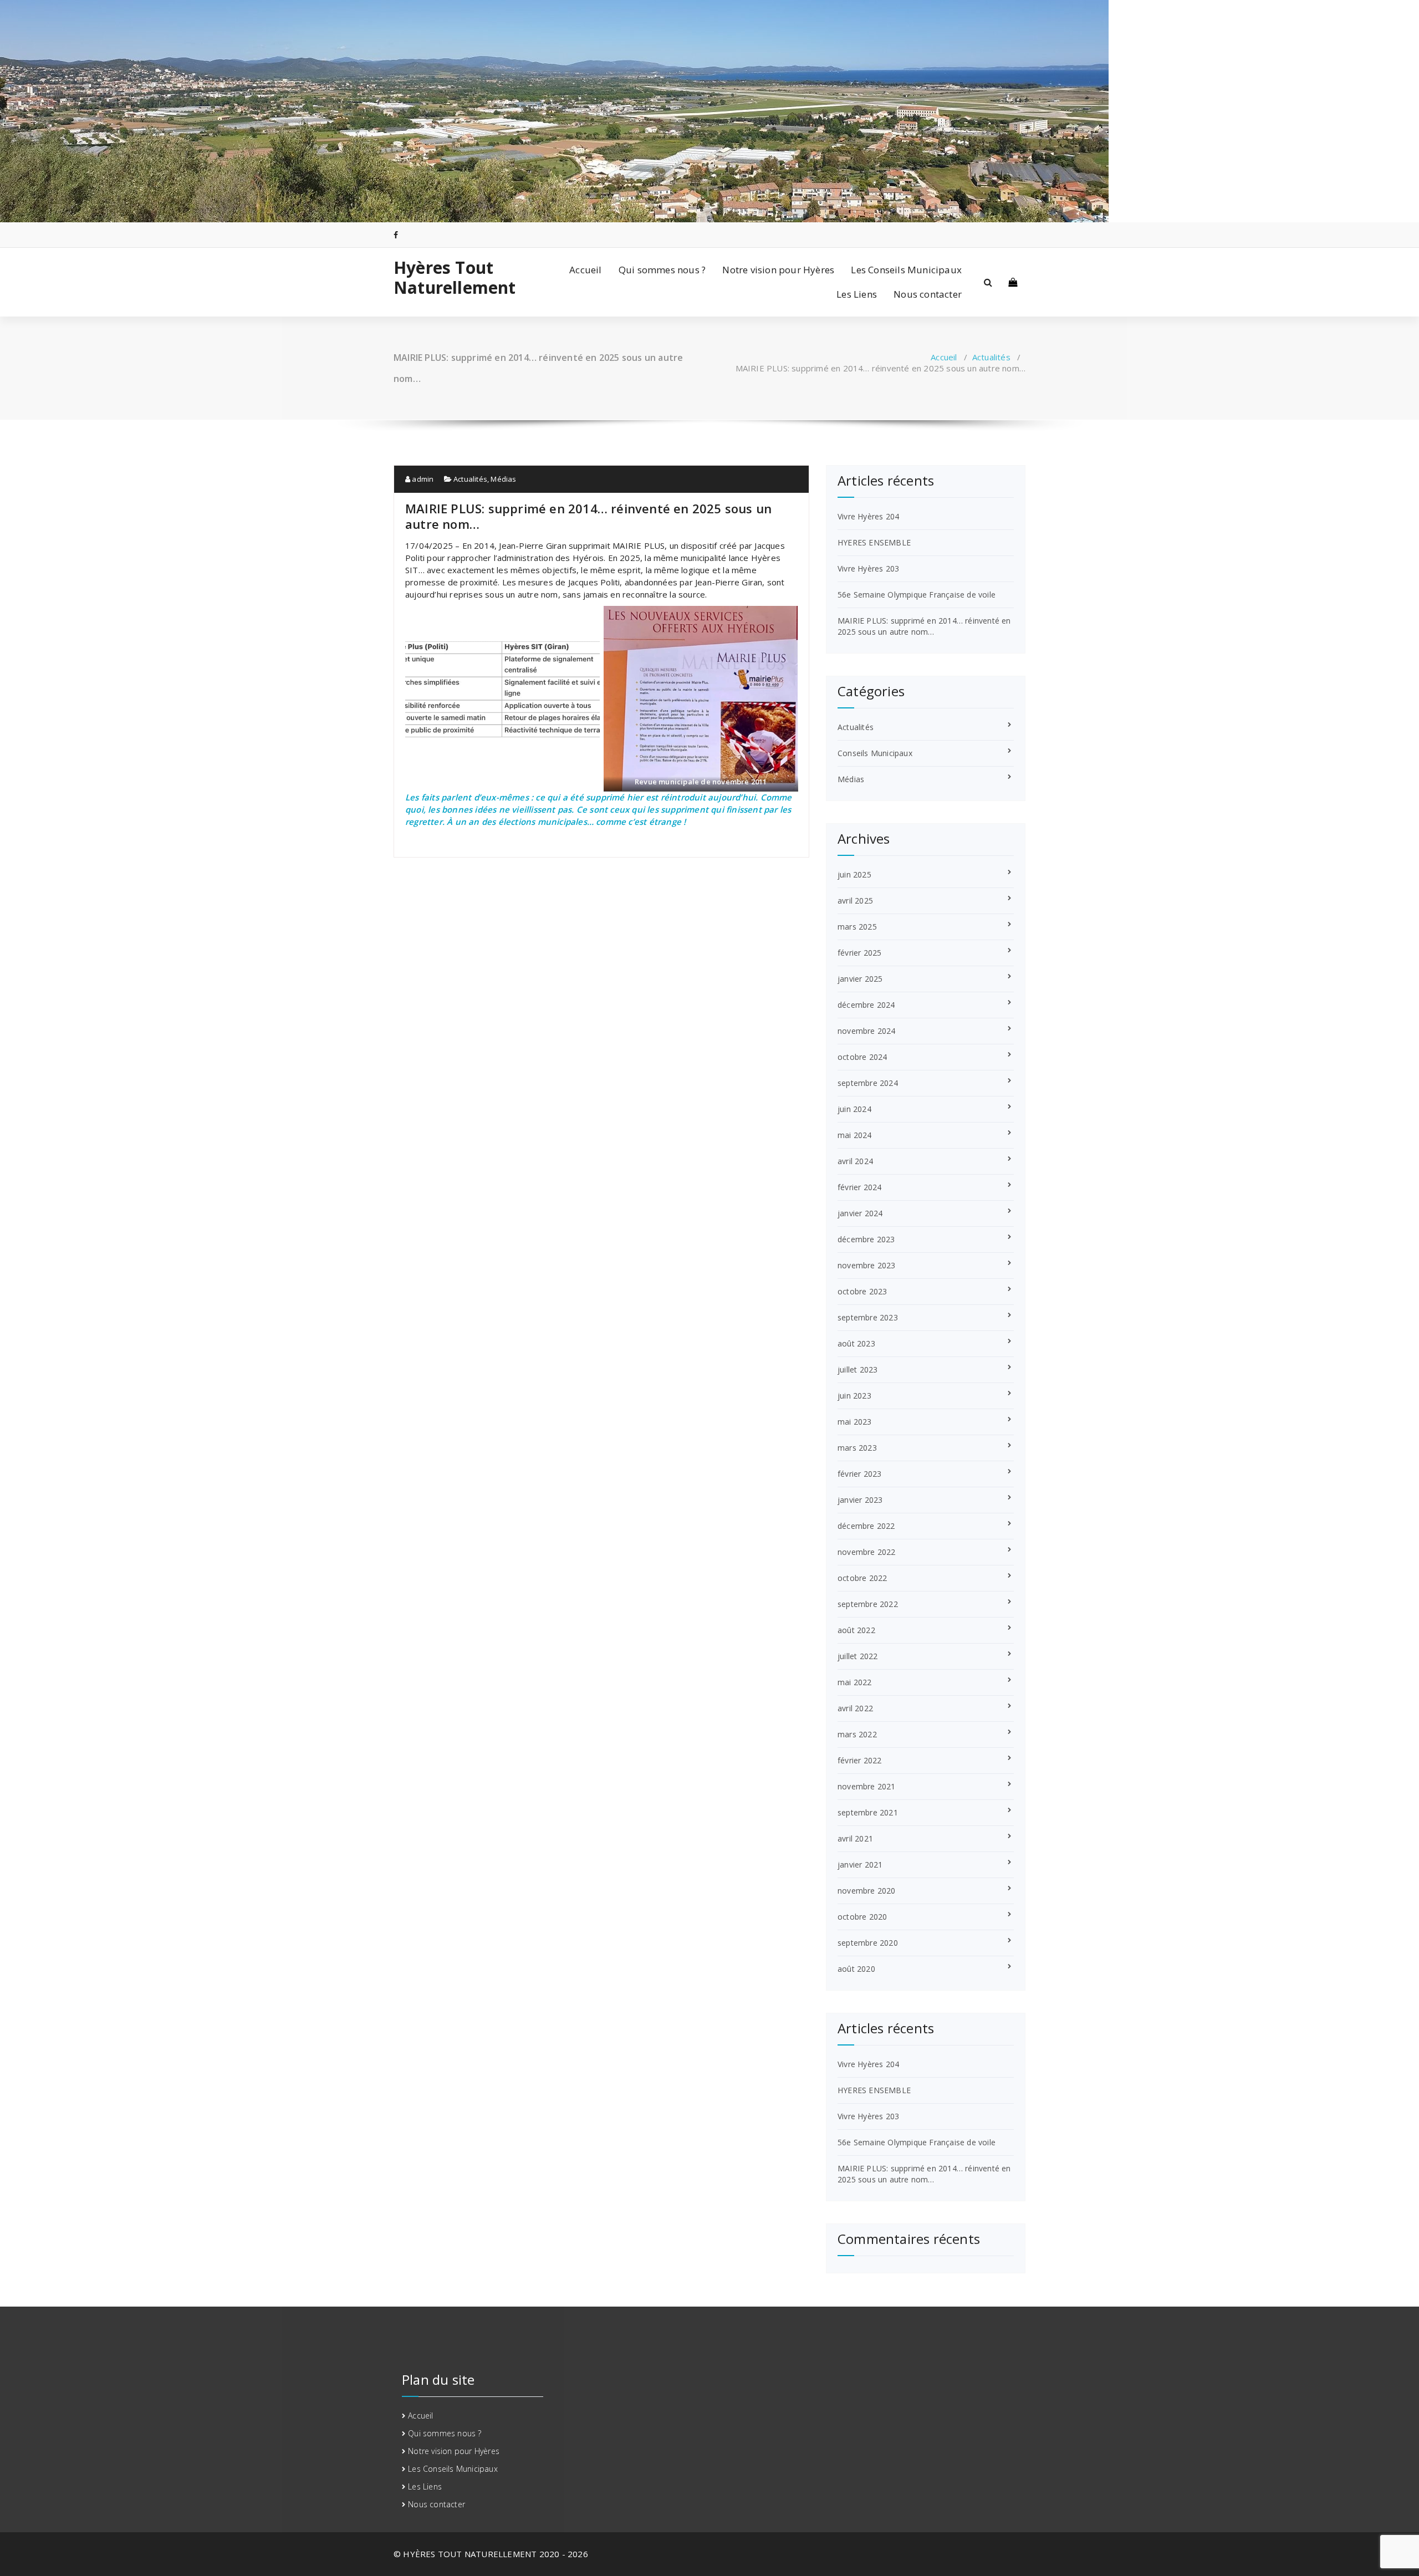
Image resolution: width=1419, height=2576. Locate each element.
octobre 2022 (862, 1578)
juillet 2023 (857, 1369)
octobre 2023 (862, 1291)
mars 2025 (857, 927)
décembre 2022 (866, 1526)
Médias (503, 479)
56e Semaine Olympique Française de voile (917, 595)
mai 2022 (855, 1682)
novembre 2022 (867, 1552)
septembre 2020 (868, 1943)
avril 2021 (855, 1838)
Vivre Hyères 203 (868, 568)
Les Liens (857, 294)
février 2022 (859, 1760)
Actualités (991, 357)
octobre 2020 (862, 1917)
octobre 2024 (862, 1057)
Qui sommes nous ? (662, 270)
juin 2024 (854, 1109)
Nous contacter (928, 294)
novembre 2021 (867, 1786)
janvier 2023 (860, 1500)
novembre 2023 (867, 1265)
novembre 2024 (867, 1031)
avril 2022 (855, 1708)
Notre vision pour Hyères (778, 270)
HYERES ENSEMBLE (874, 542)
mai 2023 (855, 1422)
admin (422, 479)
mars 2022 (857, 1734)
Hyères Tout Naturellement (455, 278)
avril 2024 (855, 1161)
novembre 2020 (867, 1891)
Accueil (585, 270)
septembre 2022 (868, 1604)
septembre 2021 (868, 1812)
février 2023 (859, 1474)
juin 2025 (854, 874)
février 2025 (859, 953)
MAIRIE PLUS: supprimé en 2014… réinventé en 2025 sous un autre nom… (924, 626)
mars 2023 (857, 1448)
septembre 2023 (868, 1317)
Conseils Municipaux (875, 753)
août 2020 (856, 1969)
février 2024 (859, 1187)
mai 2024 (855, 1135)
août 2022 (856, 1630)
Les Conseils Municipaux (906, 270)
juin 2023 (854, 1396)
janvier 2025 (860, 979)
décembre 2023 (866, 1239)
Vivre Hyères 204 (868, 516)
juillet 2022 (857, 1656)
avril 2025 (855, 901)
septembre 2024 (868, 1083)
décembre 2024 (866, 1005)
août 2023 (856, 1343)
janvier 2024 (860, 1213)
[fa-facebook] (396, 235)
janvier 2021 (860, 1865)
